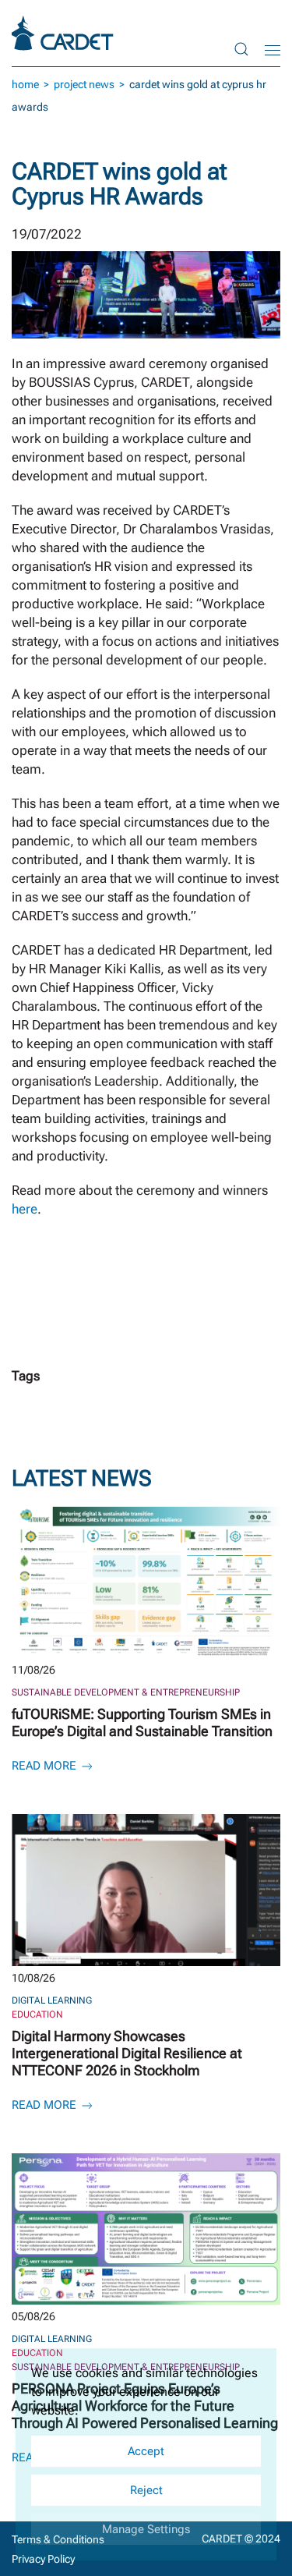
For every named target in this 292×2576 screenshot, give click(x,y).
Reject (146, 2490)
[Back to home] (65, 33)
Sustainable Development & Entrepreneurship (126, 1692)
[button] (241, 49)
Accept (146, 2451)
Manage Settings (146, 2529)
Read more (46, 1766)
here (25, 1209)
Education (37, 2014)
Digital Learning (52, 2000)
